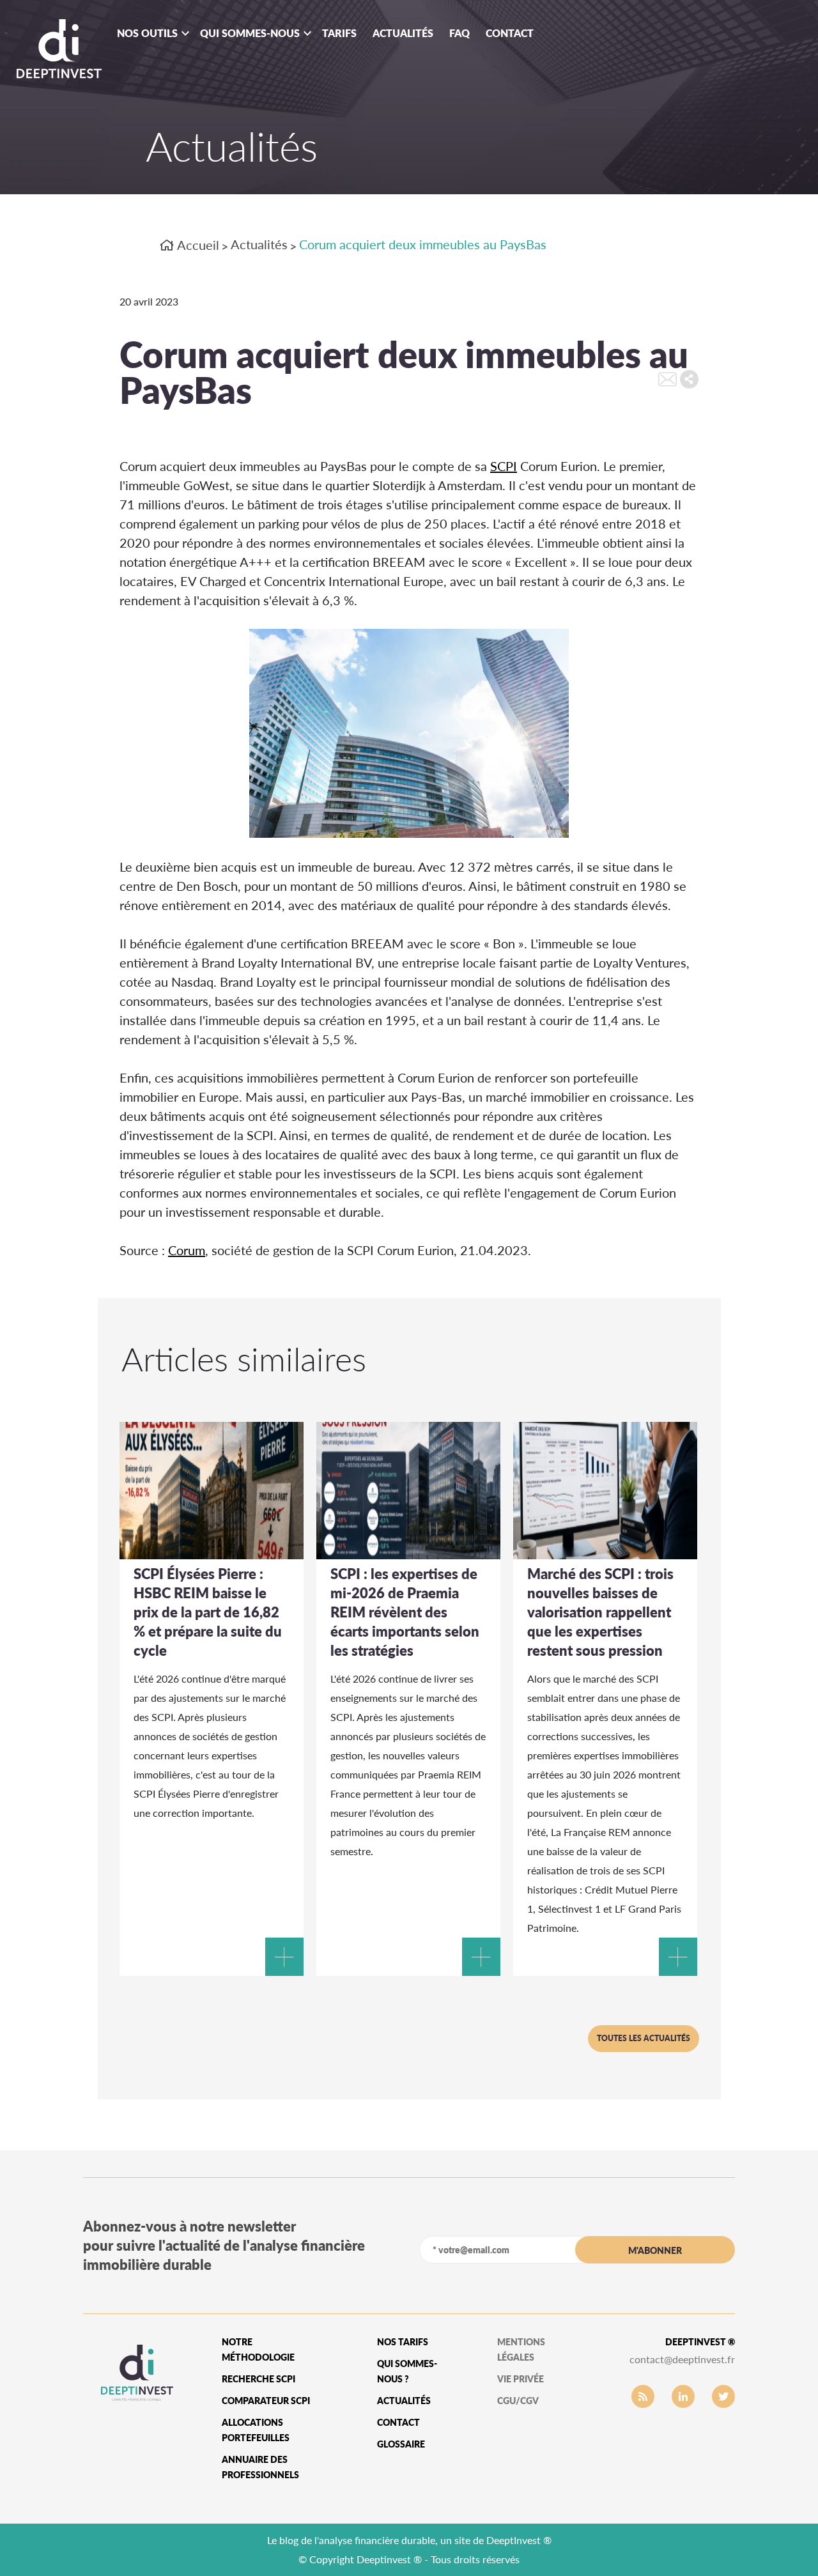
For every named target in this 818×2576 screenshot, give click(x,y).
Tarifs (339, 33)
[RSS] (643, 2396)
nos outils (147, 33)
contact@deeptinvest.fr (682, 2359)
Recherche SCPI (259, 2379)
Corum (187, 1250)
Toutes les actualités (644, 2038)
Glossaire (401, 2444)
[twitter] (723, 2396)
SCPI (504, 466)
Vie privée (521, 2379)
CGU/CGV (518, 2401)
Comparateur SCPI (266, 2401)
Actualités (403, 33)
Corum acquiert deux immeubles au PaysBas (423, 244)
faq (459, 33)
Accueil (197, 245)
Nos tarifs (403, 2342)
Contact (510, 33)
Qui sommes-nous (250, 33)
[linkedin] (683, 2396)
